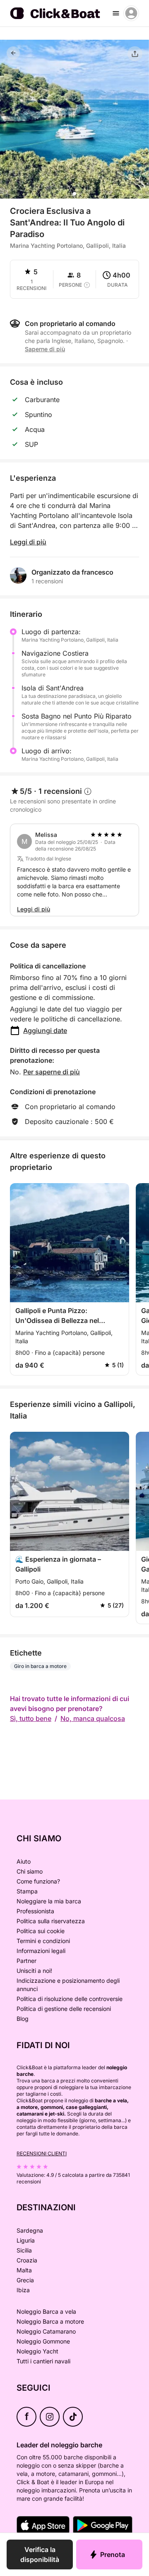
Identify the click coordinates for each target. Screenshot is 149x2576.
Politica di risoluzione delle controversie (70, 1999)
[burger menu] (116, 13)
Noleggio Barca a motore (50, 2321)
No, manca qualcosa (93, 1718)
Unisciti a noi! (34, 1971)
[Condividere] (135, 54)
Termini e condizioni (43, 1941)
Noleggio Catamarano (46, 2331)
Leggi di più (28, 542)
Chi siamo (30, 1871)
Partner (26, 1961)
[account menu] (131, 13)
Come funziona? (38, 1881)
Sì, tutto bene (31, 1718)
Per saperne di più (52, 1072)
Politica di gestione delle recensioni (64, 2009)
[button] (74, 194)
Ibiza (23, 2290)
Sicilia (24, 2250)
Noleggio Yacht (37, 2351)
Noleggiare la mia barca (49, 1901)
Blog (23, 2019)
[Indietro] (13, 53)
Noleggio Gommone (43, 2341)
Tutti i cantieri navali (43, 2361)
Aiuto (24, 1861)
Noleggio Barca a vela (46, 2311)
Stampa (27, 1891)
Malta (24, 2270)
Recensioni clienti (42, 2153)
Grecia (25, 2280)
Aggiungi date (45, 1030)
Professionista (35, 1911)
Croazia (27, 2260)
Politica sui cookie (41, 1931)
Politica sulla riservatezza (51, 1921)
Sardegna (30, 2230)
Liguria (26, 2240)
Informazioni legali (41, 1951)
